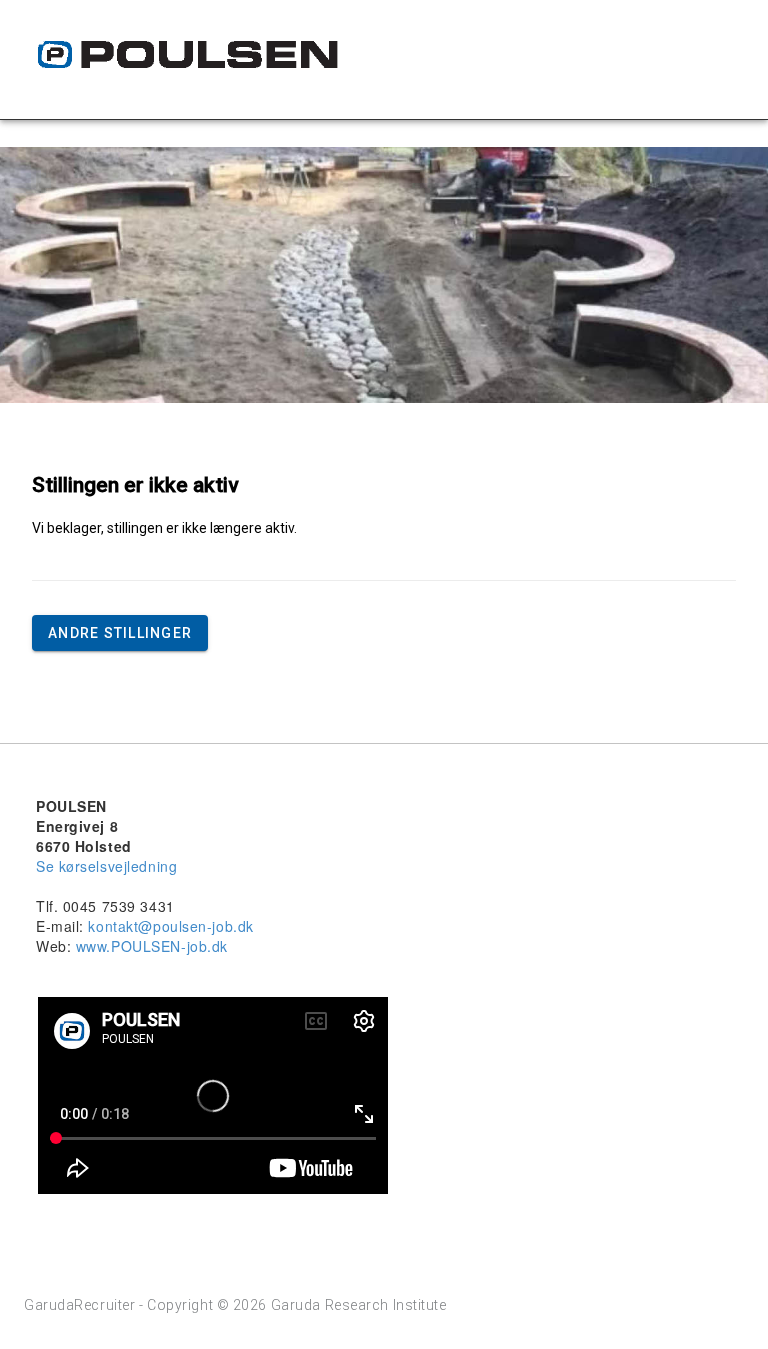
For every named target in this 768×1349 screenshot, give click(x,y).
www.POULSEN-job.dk (152, 946)
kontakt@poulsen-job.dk (170, 926)
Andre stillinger (120, 633)
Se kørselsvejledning (106, 866)
